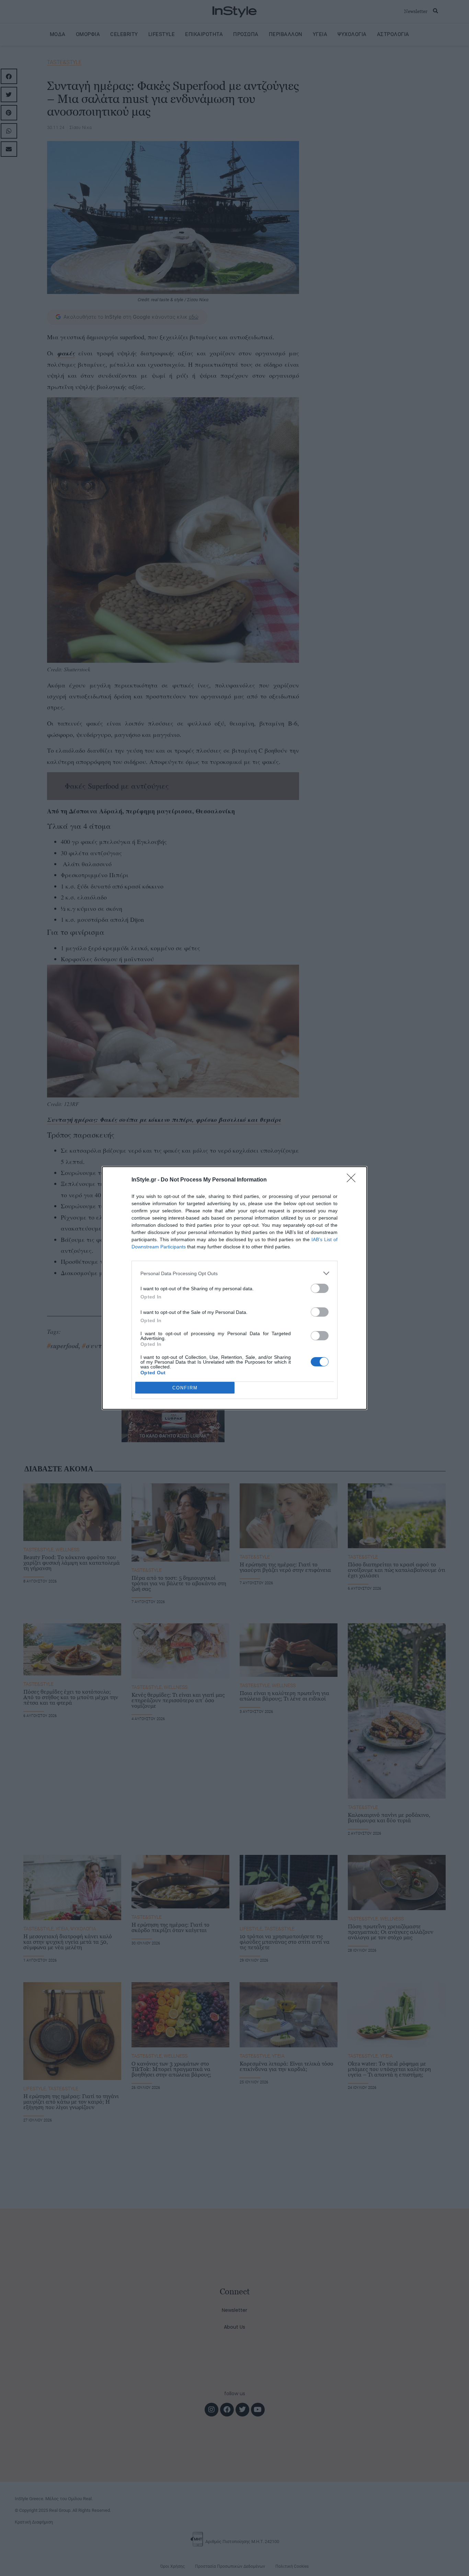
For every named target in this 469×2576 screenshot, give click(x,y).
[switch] (320, 1288)
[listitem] (235, 1273)
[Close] (353, 1180)
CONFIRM (185, 1388)
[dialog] (235, 1288)
